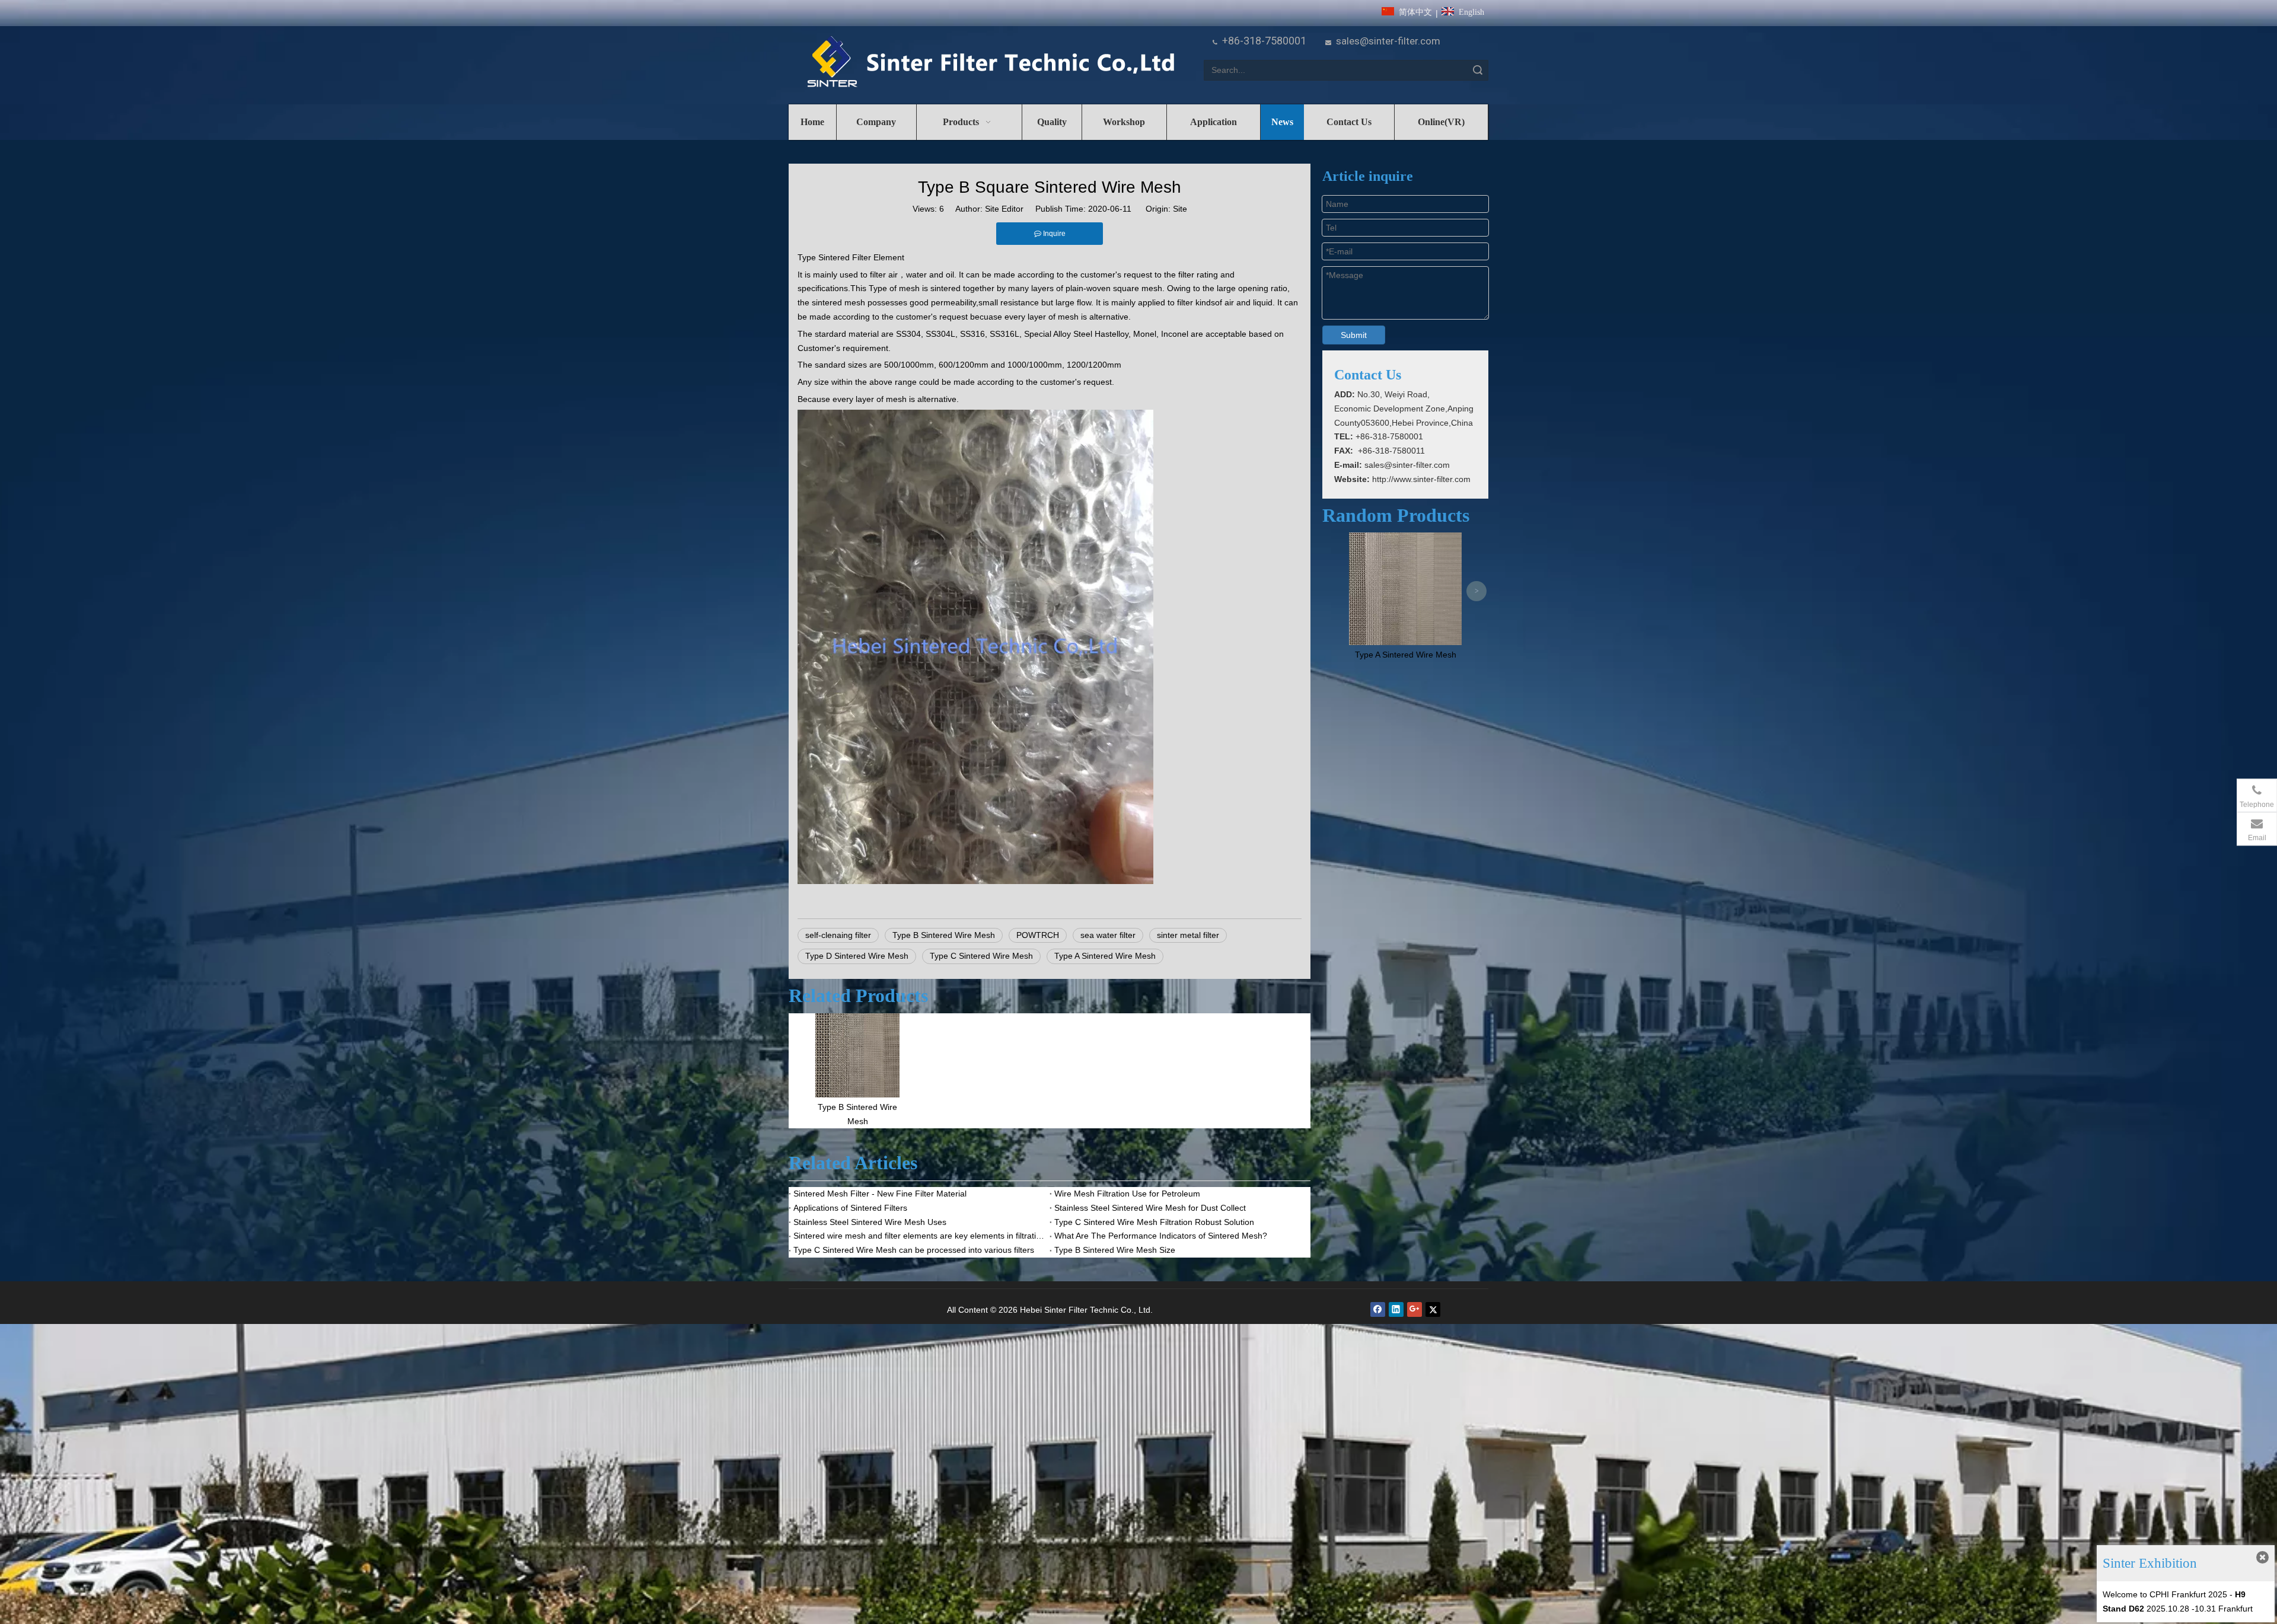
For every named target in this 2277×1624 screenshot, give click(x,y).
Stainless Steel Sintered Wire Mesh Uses (870, 1222)
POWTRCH (1038, 935)
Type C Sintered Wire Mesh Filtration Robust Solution (1154, 1222)
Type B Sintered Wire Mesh (944, 935)
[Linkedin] (1396, 1309)
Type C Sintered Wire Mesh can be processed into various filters (914, 1250)
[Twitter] (1433, 1309)
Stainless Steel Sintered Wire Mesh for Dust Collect (1150, 1208)
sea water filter (1108, 935)
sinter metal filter (1188, 935)
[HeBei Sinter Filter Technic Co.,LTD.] (991, 63)
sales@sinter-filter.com (1388, 41)
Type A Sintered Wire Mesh (1105, 956)
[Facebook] (1378, 1309)
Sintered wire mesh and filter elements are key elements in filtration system (919, 1236)
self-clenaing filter (838, 935)
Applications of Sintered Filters (850, 1208)
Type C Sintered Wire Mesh (981, 956)
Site (1180, 209)
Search (1478, 70)
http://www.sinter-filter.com (1421, 479)
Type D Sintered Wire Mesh (857, 956)
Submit (1354, 335)
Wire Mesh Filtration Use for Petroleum (1127, 1194)
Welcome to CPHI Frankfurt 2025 (2165, 1594)
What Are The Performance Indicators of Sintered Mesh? (1161, 1236)
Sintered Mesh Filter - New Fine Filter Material (880, 1194)
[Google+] (1415, 1309)
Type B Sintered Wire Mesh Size (1115, 1250)
